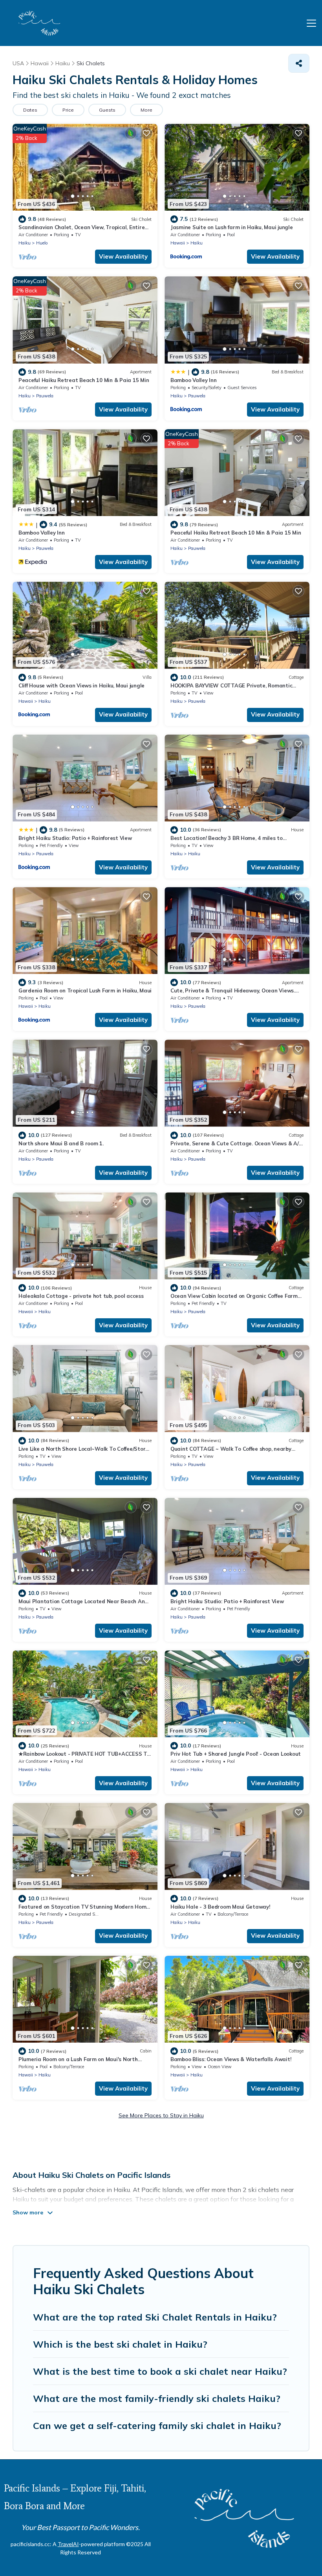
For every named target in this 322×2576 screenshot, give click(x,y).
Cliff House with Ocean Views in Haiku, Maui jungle (81, 685)
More (146, 110)
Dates (30, 110)
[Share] (299, 63)
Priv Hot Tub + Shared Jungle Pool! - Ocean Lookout (236, 1754)
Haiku (25, 243)
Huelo (42, 243)
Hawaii (178, 243)
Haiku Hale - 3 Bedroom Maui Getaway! (220, 1907)
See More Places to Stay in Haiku (161, 2115)
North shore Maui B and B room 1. (61, 1143)
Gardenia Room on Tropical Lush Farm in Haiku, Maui (85, 990)
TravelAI (68, 2544)
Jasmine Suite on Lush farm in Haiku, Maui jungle (232, 227)
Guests (107, 110)
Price (68, 110)
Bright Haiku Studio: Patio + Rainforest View (75, 838)
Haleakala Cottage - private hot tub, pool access (81, 1296)
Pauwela (45, 396)
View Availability (123, 256)
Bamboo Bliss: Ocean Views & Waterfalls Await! (231, 2059)
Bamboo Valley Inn (194, 380)
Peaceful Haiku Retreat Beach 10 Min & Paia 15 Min (84, 380)
